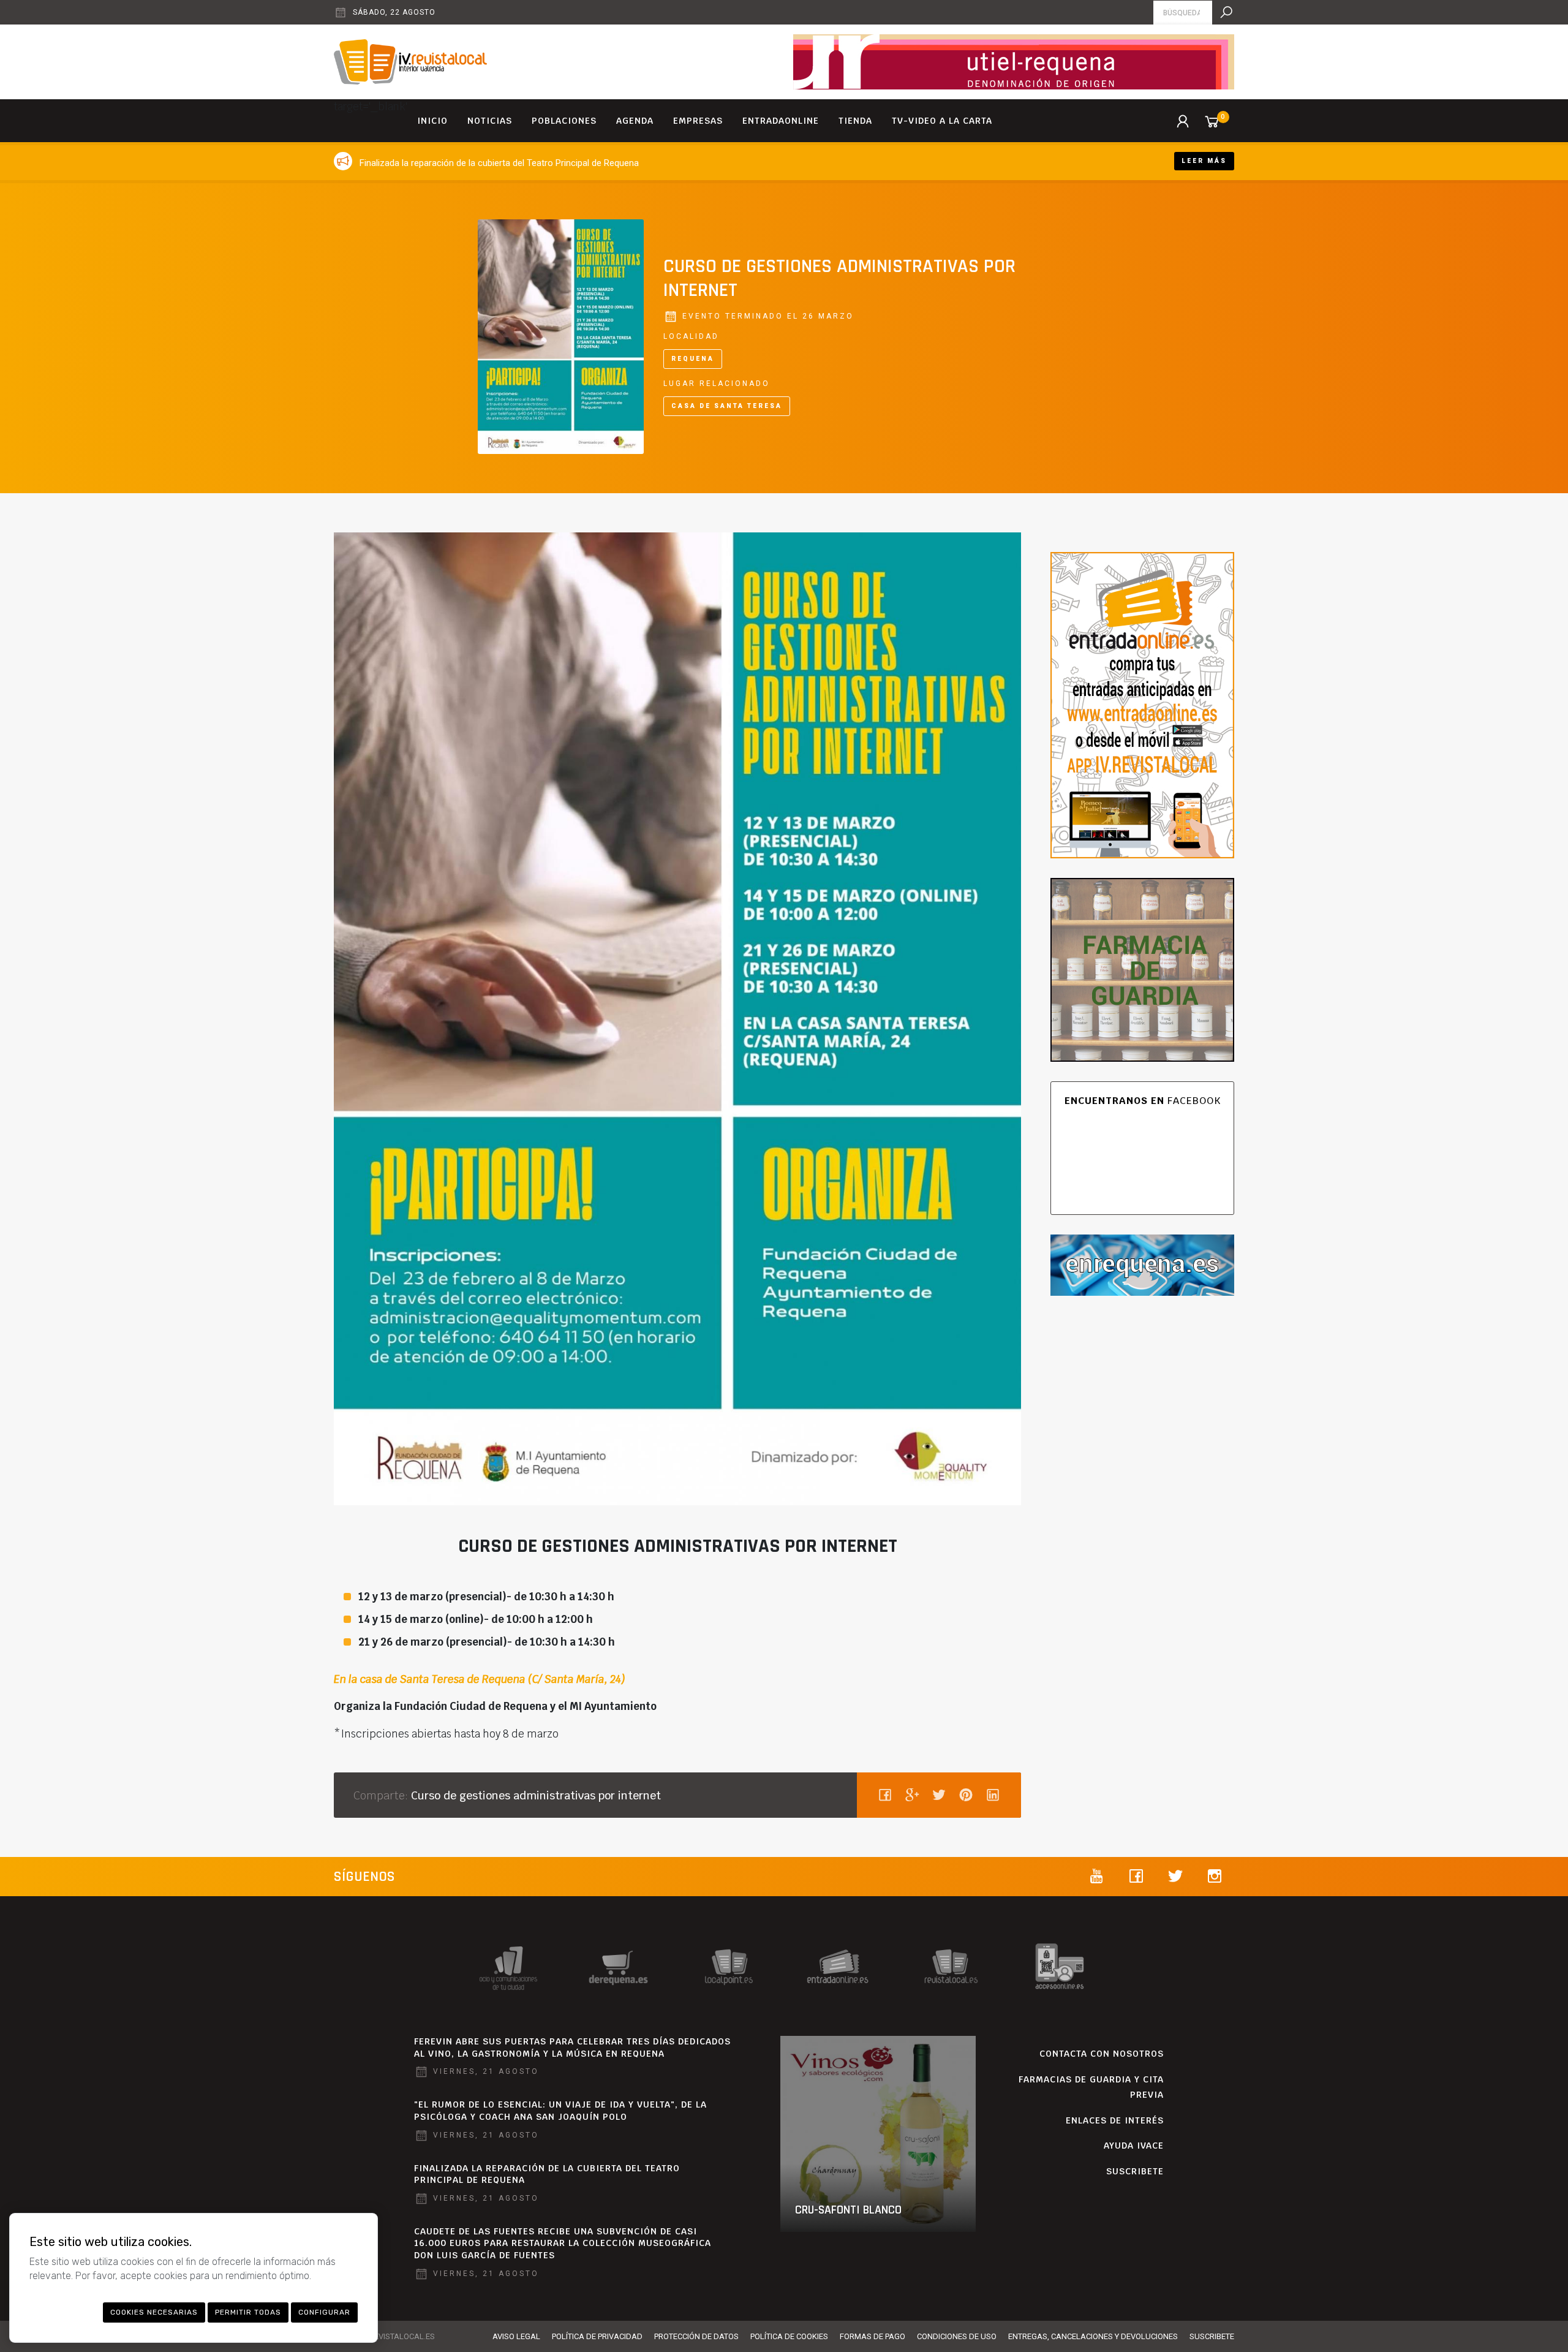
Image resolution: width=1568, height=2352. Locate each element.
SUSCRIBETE (1135, 2171)
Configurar (324, 2312)
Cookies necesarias (154, 2312)
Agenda (635, 121)
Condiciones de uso (957, 2336)
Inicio (432, 121)
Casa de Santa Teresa (727, 406)
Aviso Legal (516, 2336)
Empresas (698, 121)
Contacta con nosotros (1102, 2054)
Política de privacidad (597, 2336)
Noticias (490, 121)
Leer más (1204, 161)
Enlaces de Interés (1115, 2120)
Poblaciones (564, 121)
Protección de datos (696, 2336)
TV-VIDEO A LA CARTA (942, 121)
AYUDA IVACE (1134, 2146)
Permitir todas (248, 2312)
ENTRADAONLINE (781, 121)
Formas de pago (873, 2336)
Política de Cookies (789, 2336)
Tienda (855, 121)
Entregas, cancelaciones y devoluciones (1093, 2336)
